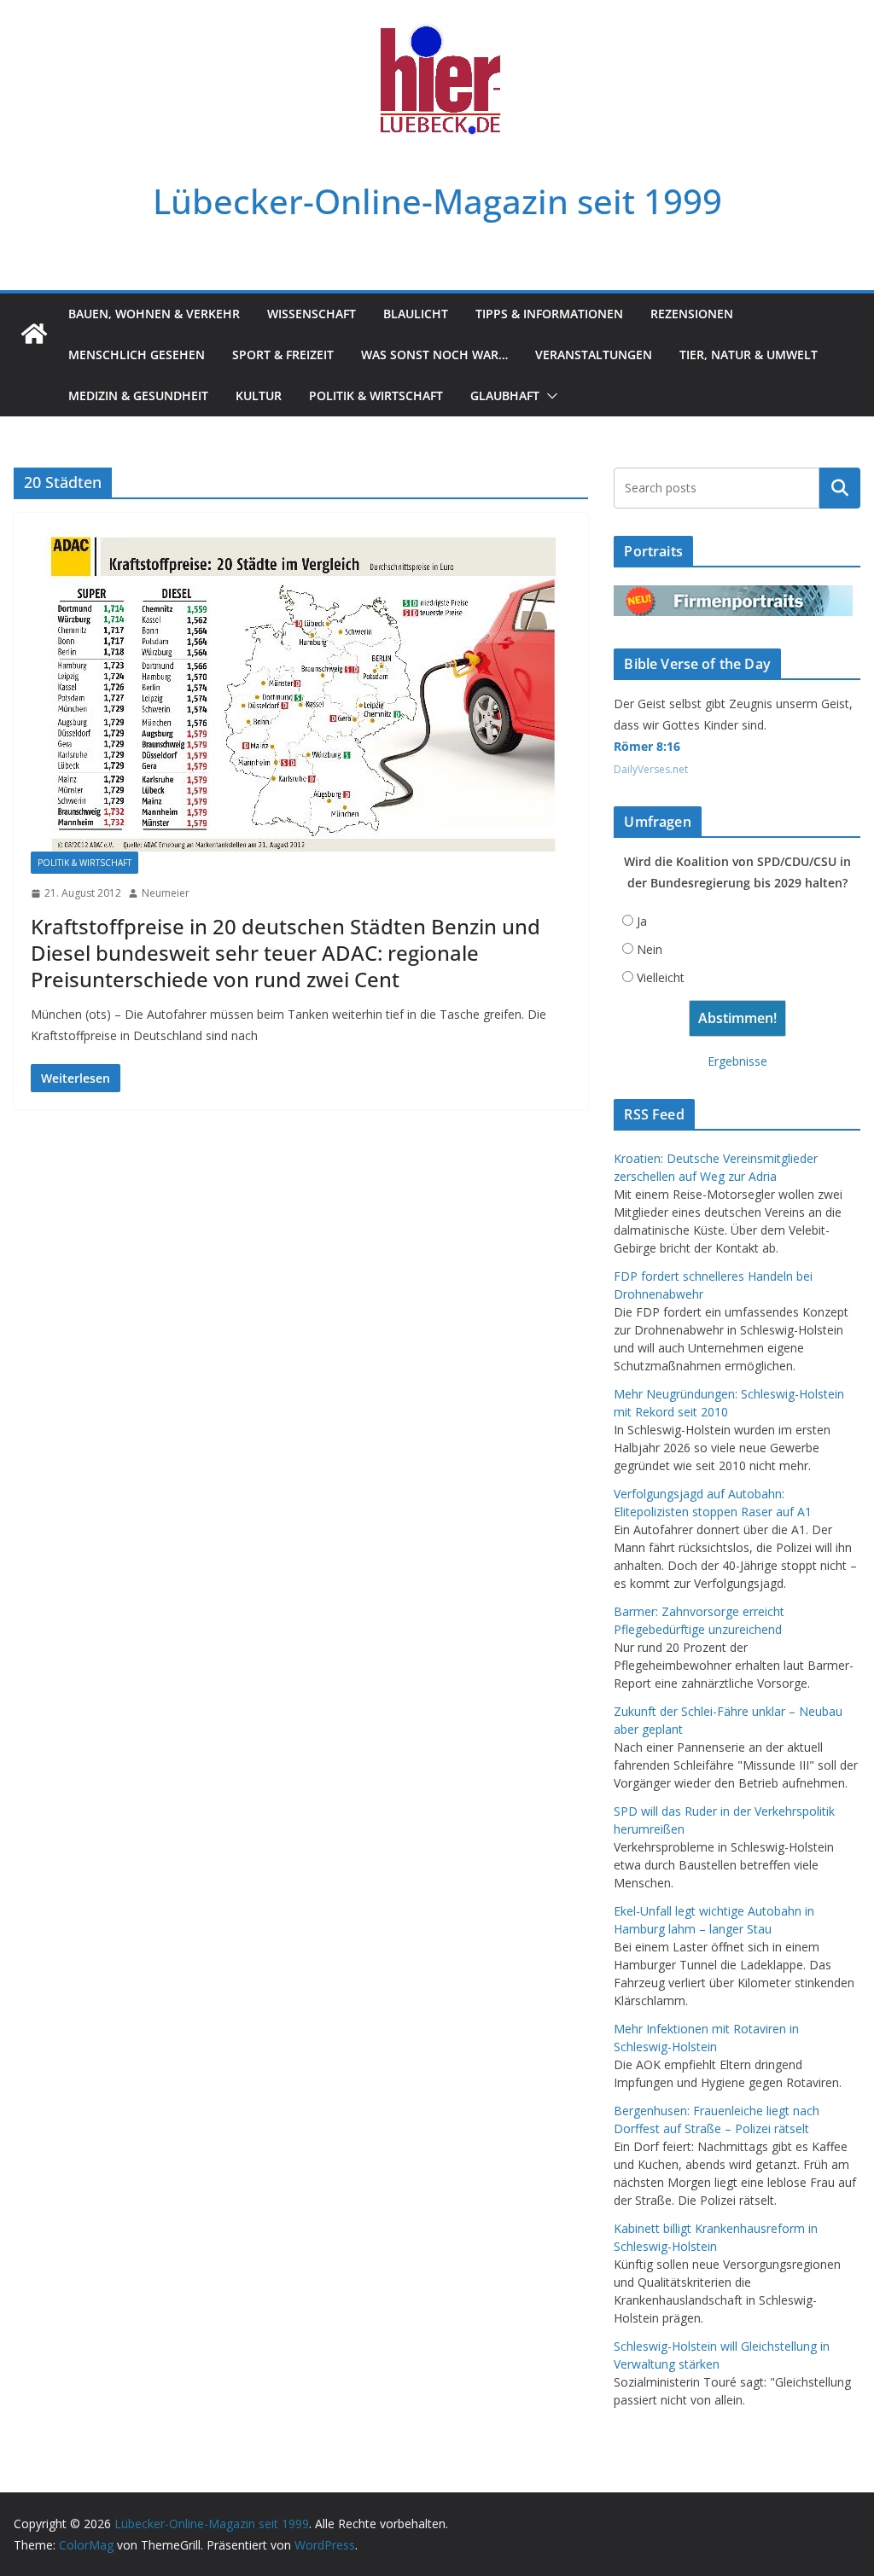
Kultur (259, 395)
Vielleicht (661, 977)
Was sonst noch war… (434, 355)
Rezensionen (692, 314)
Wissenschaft (312, 314)
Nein (650, 949)
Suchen (840, 488)
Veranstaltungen (594, 355)
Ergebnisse (737, 1061)
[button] (549, 396)
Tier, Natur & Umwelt (749, 355)
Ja (642, 921)
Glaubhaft (505, 395)
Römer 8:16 (647, 746)
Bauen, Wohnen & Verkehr (154, 314)
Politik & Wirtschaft (376, 395)
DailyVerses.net (651, 769)
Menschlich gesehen (137, 355)
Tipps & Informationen (549, 314)
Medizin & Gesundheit (138, 395)
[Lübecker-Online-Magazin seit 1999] (34, 334)
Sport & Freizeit (283, 355)
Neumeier (166, 893)
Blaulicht (416, 314)
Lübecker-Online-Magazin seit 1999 (437, 201)
